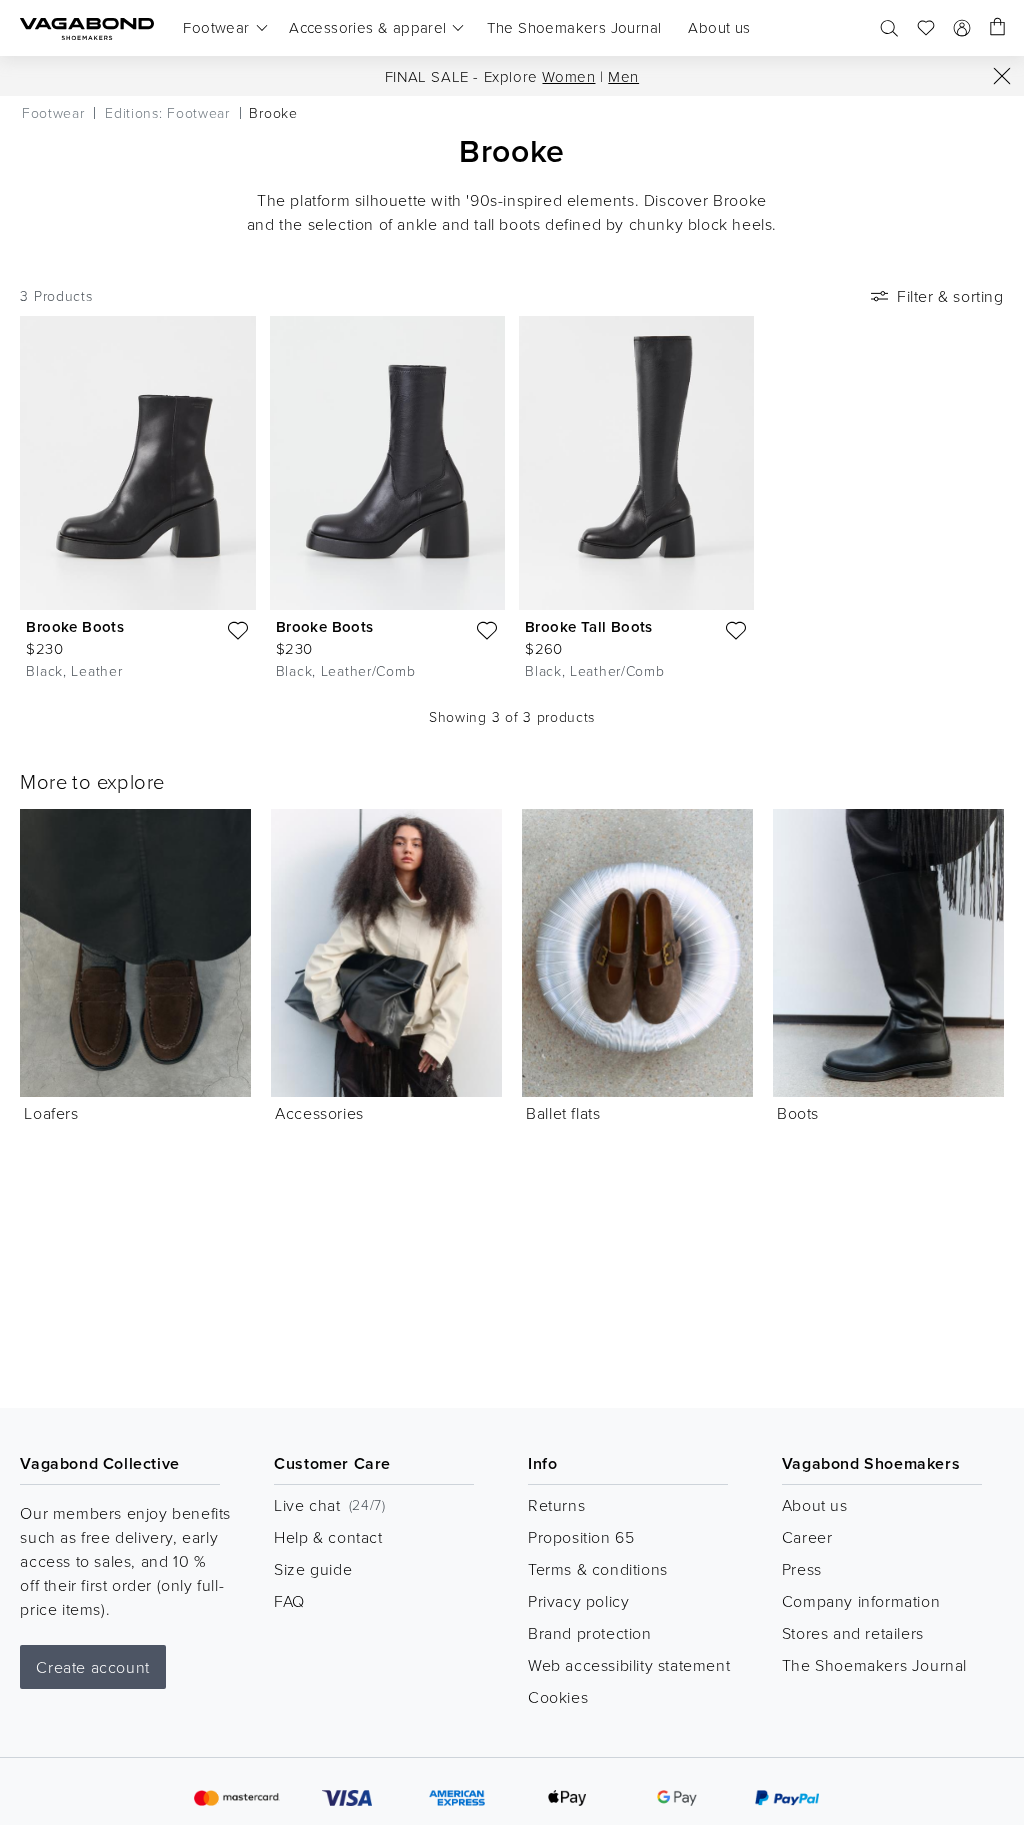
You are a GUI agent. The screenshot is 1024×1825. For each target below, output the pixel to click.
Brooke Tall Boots (589, 626)
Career (807, 1537)
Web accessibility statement (629, 1665)
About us (815, 1505)
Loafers (51, 1113)
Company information (861, 1601)
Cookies (558, 1697)
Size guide (313, 1569)
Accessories (319, 1113)
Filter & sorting (950, 296)
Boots (798, 1113)
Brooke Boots (75, 626)
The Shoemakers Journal (874, 1665)
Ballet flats (563, 1113)
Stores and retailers (853, 1633)
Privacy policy (578, 1601)
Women (568, 76)
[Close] (1002, 76)
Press (802, 1569)
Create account (92, 1667)
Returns (556, 1505)
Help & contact (328, 1537)
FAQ (289, 1601)
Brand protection (590, 1633)
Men (623, 76)
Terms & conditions (598, 1569)
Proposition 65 (581, 1537)
